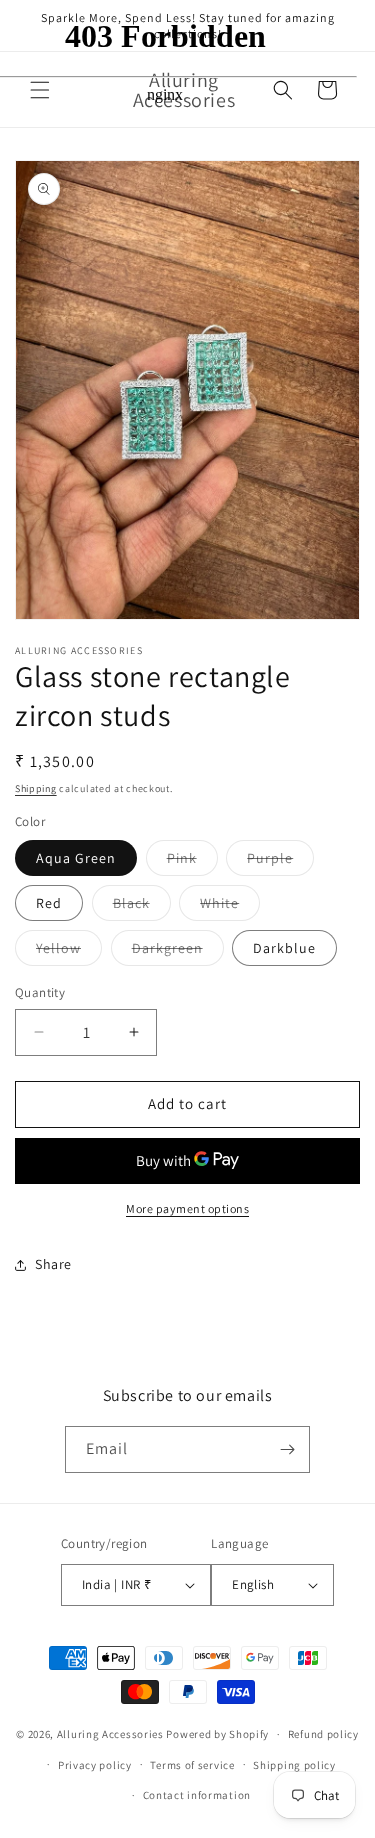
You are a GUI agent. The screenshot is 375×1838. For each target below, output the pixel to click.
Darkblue (284, 948)
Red (49, 903)
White (230, 907)
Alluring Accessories (110, 1734)
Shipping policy (294, 1765)
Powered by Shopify (217, 1734)
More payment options (187, 1208)
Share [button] (53, 1264)
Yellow (69, 952)
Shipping (36, 788)
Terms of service (192, 1765)
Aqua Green (76, 858)
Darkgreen (178, 952)
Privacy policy (95, 1765)
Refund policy (323, 1734)
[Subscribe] (287, 1449)
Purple (280, 862)
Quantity (40, 992)
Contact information (197, 1795)
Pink (192, 862)
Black (142, 907)
